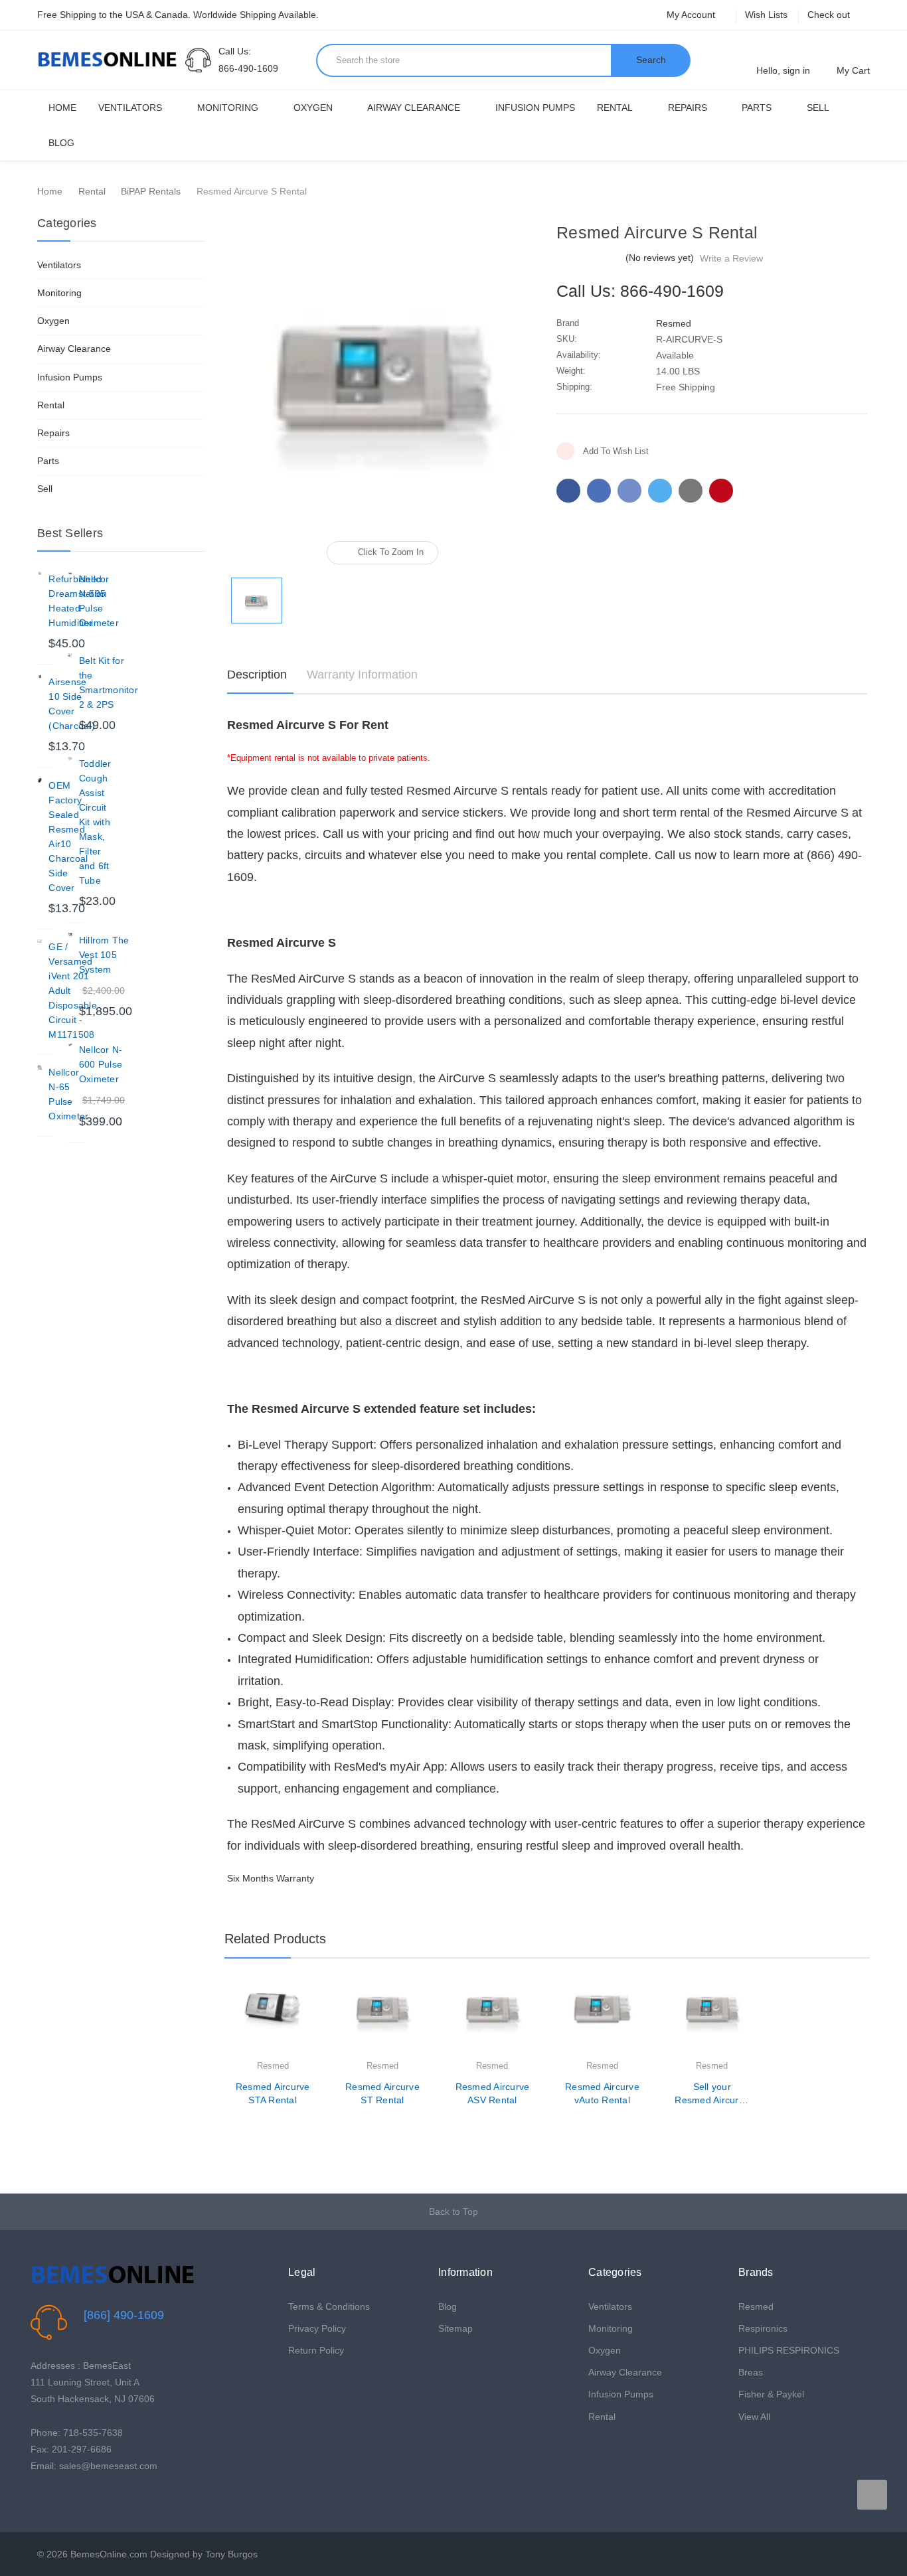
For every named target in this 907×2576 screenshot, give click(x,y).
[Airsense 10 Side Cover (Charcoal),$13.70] (40, 677)
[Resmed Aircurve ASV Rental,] (492, 2020)
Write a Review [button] (731, 258)
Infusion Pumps (535, 108)
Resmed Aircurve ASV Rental (493, 2093)
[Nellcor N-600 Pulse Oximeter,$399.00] (70, 1045)
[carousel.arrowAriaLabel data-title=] (872, 2495)
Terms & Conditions (329, 2306)
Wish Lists (766, 15)
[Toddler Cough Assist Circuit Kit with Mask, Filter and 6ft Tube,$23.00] (70, 759)
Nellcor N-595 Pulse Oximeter (99, 601)
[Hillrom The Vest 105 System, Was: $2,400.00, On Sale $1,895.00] (70, 935)
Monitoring (228, 108)
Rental (615, 108)
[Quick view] (311, 2026)
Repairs (688, 108)
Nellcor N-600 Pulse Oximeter (101, 1064)
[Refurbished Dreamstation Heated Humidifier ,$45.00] (40, 574)
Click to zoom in (391, 552)
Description (257, 675)
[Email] (599, 491)
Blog (61, 143)
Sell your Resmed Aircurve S (712, 2094)
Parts (757, 108)
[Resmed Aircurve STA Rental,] (272, 2020)
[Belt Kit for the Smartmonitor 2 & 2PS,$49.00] (70, 656)
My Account (692, 15)
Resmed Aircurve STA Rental (273, 2093)
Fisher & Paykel (771, 2394)
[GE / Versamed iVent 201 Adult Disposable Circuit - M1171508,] (40, 942)
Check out (829, 15)
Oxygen (313, 108)
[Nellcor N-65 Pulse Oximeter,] (40, 1067)
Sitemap (455, 2328)
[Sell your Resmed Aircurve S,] (712, 2020)
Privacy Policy (317, 2328)
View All (754, 2417)
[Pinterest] (721, 491)
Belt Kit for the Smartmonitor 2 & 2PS (109, 683)
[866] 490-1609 (124, 2315)
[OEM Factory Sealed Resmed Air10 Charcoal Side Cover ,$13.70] (40, 780)
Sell (818, 108)
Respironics (763, 2328)
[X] (660, 491)
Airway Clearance (414, 108)
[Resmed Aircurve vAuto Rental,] (602, 2020)
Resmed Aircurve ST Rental (382, 2093)
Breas (751, 2372)
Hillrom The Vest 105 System (104, 955)
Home (62, 108)
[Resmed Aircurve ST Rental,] (382, 2020)
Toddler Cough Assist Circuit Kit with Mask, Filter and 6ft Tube (95, 822)
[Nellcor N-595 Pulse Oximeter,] (70, 574)
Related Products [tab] (275, 1939)
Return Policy (316, 2350)
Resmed (756, 2306)
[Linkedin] (691, 491)
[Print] (629, 491)
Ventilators (130, 108)
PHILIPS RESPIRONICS (789, 2350)
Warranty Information (362, 675)
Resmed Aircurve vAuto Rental (602, 2093)
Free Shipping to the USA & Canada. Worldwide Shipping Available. (178, 15)
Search (651, 60)
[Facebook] (568, 491)
